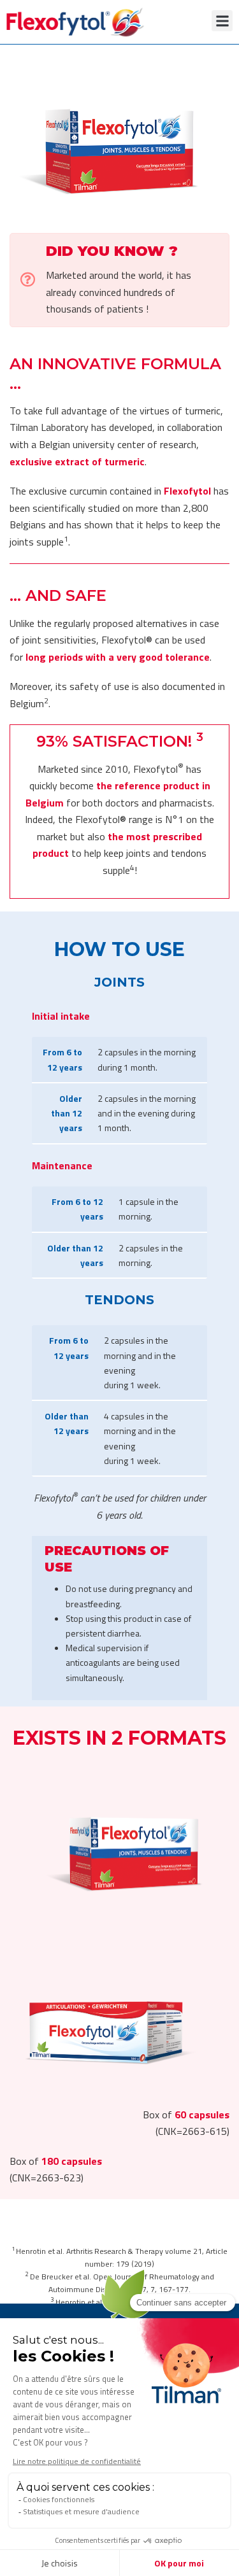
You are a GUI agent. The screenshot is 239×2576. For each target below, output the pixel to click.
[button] (222, 21)
